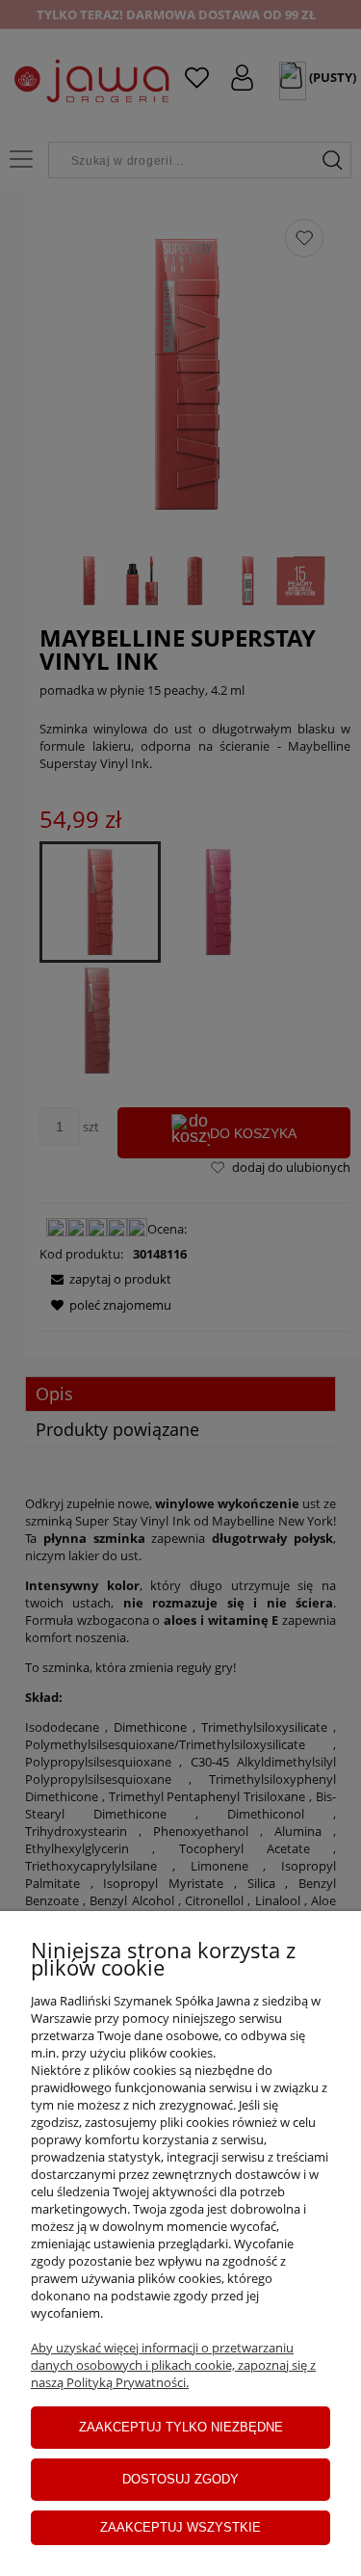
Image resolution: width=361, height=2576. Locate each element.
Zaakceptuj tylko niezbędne (181, 2427)
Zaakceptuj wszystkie (180, 2527)
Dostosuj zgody (180, 2479)
